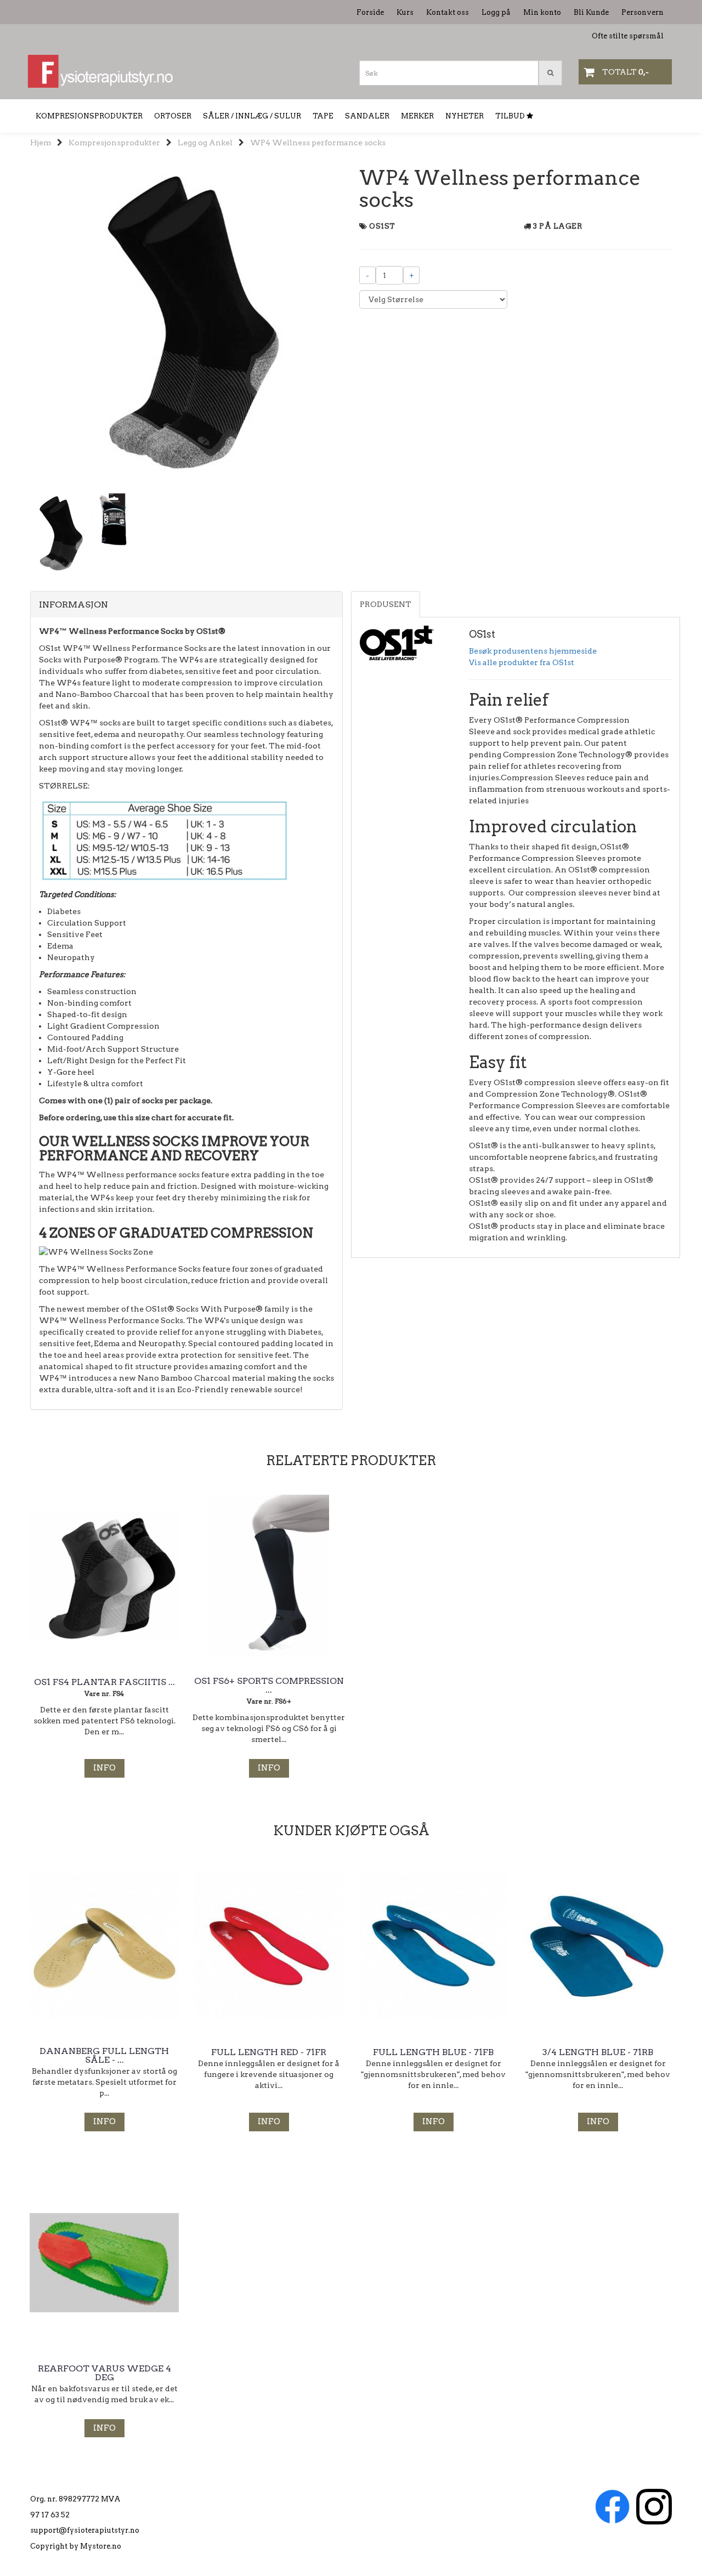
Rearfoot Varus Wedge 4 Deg (104, 2373)
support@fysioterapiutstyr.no (85, 2530)
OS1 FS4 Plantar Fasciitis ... (104, 1682)
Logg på (496, 12)
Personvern (642, 12)
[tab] (186, 605)
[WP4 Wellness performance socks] (186, 323)
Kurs (405, 12)
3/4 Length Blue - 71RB (598, 2052)
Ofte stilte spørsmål (628, 36)
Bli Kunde (591, 12)
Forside (370, 12)
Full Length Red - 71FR (269, 2052)
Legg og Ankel (205, 143)
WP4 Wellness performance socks (318, 143)
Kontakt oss (448, 12)
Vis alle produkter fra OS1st (522, 662)
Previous (16, 323)
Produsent (386, 604)
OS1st (382, 226)
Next (357, 323)
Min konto (542, 12)
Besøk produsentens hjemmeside (533, 651)
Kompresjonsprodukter (114, 143)
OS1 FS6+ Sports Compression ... (269, 1686)
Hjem (41, 143)
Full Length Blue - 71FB (433, 2052)
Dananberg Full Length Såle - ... (104, 2056)
